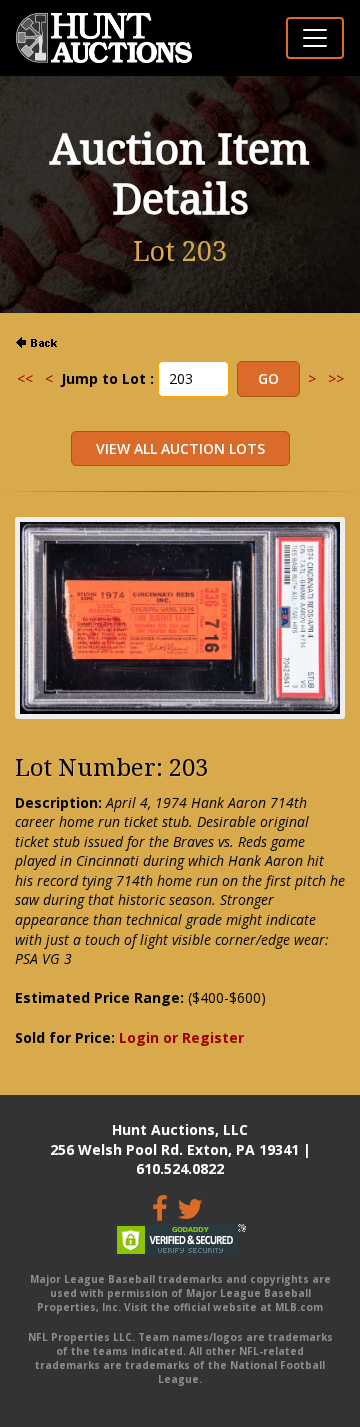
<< (25, 378)
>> (336, 378)
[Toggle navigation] (315, 38)
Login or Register (181, 1037)
